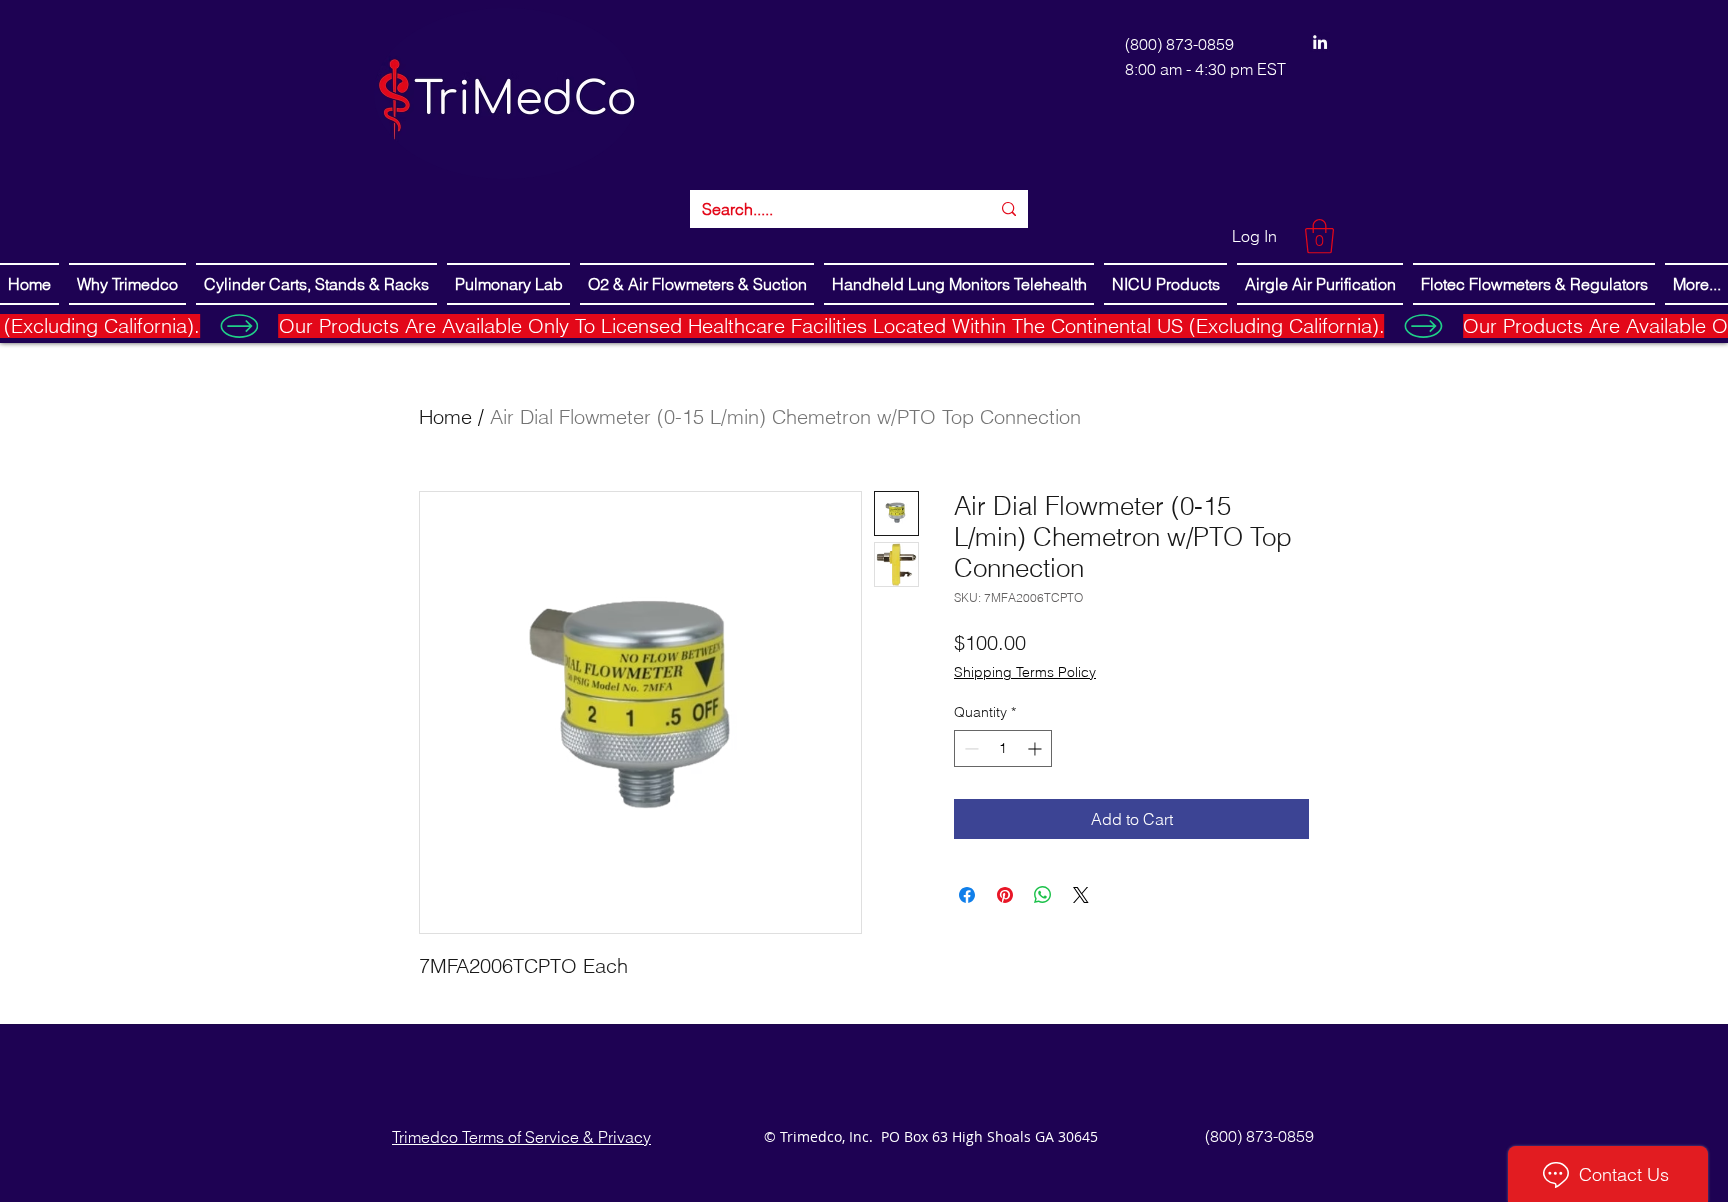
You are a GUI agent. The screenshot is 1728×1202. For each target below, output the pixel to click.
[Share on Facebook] (967, 895)
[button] (1319, 236)
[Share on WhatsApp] (1043, 895)
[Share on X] (1081, 895)
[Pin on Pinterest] (1005, 895)
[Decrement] (969, 748)
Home (445, 416)
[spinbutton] (1003, 748)
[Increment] (1036, 748)
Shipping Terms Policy (1025, 672)
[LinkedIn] (1320, 42)
